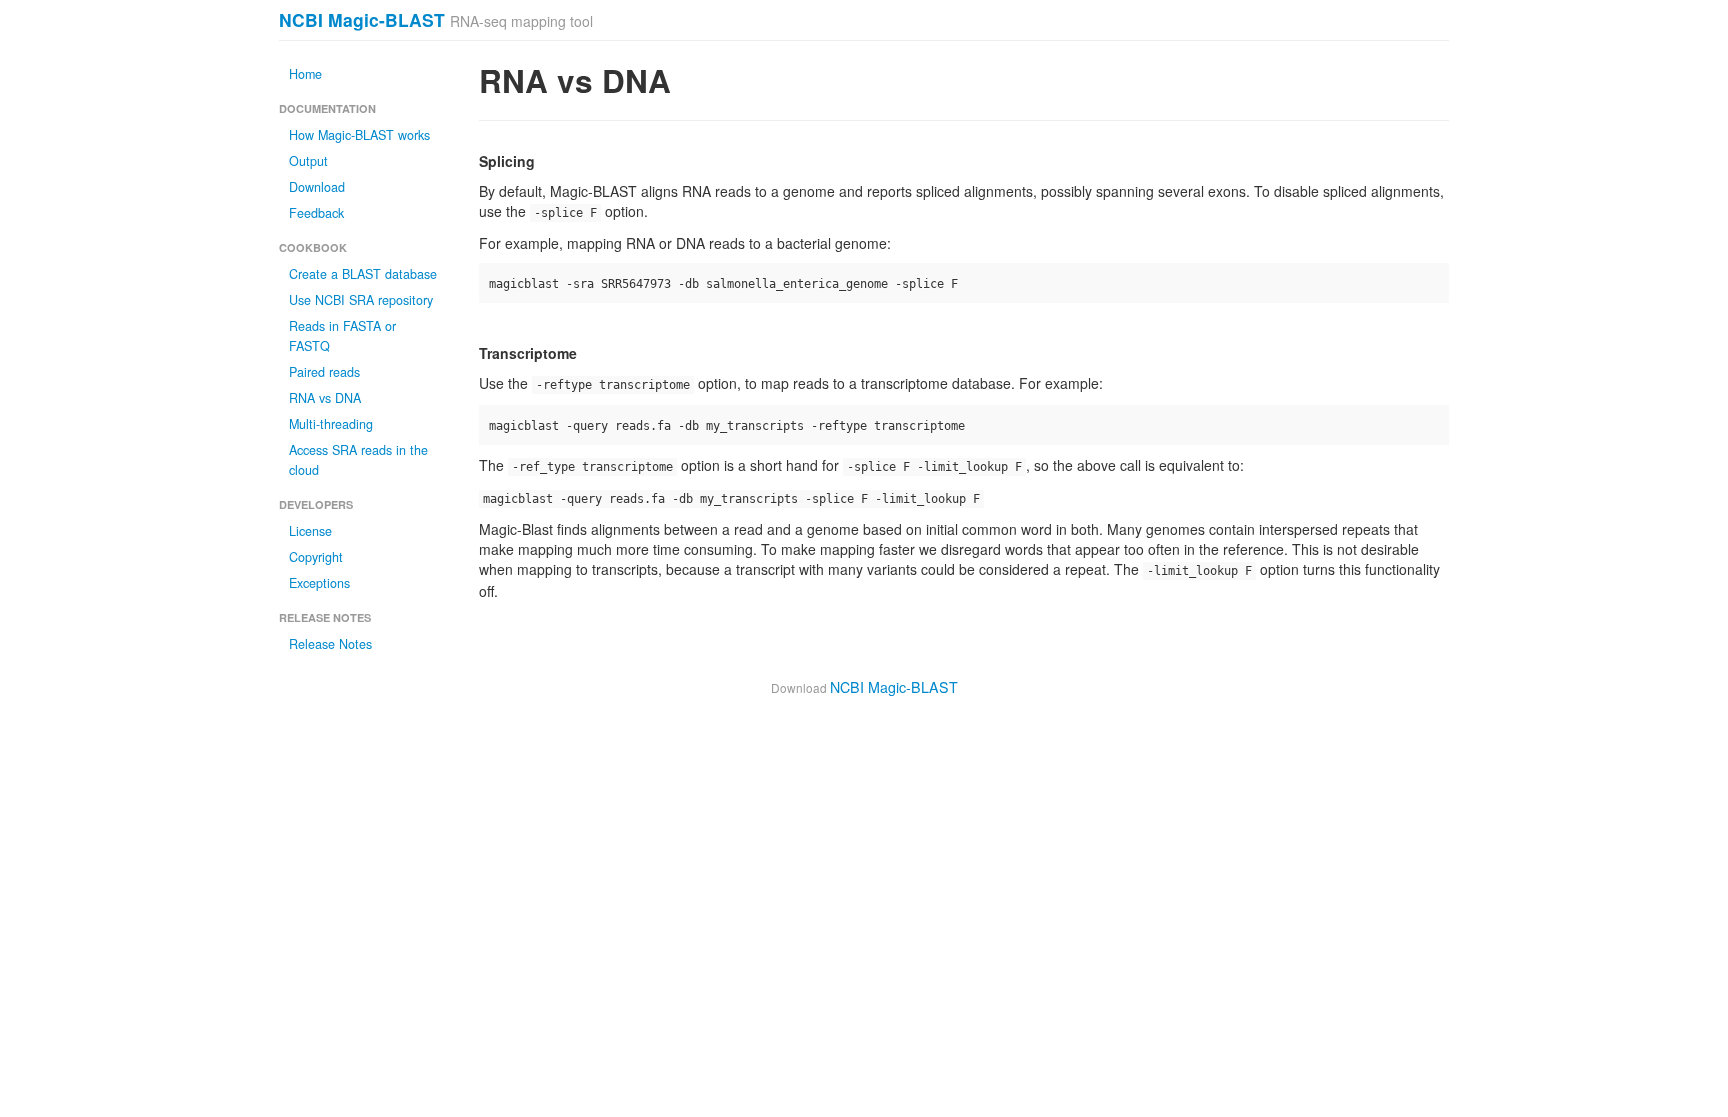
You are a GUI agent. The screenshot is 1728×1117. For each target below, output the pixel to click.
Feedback (316, 213)
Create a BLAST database (363, 274)
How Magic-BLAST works (359, 135)
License (310, 531)
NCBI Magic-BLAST (362, 19)
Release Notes (330, 644)
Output (308, 161)
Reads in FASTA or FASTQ (342, 336)
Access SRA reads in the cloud (358, 460)
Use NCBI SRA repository (361, 300)
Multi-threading (331, 424)
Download (317, 187)
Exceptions (319, 583)
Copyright (316, 557)
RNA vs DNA (325, 398)
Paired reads (324, 372)
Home (305, 74)
